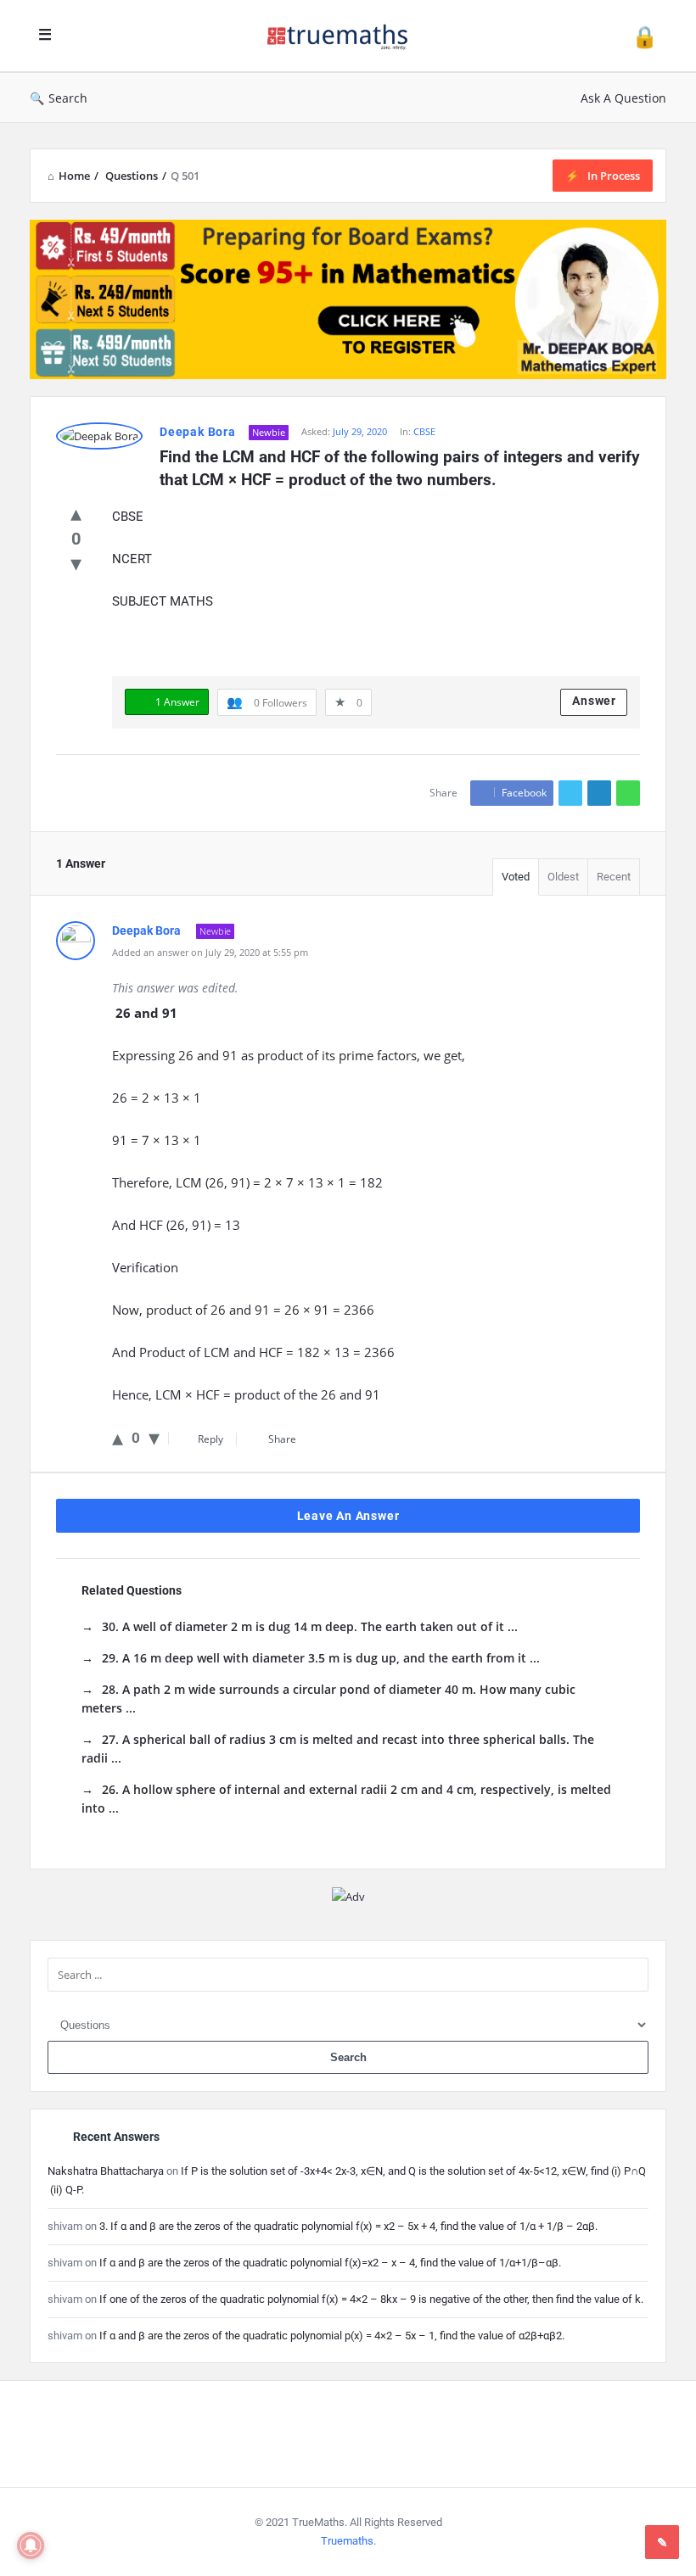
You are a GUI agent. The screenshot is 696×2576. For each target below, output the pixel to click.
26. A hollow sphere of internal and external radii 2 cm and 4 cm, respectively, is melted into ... (346, 1799)
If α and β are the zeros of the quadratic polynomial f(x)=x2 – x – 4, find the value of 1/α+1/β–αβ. (330, 2263)
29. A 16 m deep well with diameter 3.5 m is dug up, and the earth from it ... (321, 1658)
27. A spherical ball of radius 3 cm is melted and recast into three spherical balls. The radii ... (338, 1749)
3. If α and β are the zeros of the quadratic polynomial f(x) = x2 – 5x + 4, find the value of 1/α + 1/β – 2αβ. (348, 2226)
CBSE (424, 431)
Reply (210, 1439)
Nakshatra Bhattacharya (106, 2171)
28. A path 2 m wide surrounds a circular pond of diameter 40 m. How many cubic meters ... (328, 1699)
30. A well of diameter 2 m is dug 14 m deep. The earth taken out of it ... (310, 1626)
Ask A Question (623, 98)
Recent (614, 877)
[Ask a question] (662, 2542)
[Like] (76, 512)
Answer (594, 701)
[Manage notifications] (31, 2545)
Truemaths (347, 2541)
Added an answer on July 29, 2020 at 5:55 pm (210, 952)
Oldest (563, 877)
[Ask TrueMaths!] (346, 36)
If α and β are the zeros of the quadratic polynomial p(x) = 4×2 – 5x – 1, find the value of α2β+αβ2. (332, 2336)
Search (68, 98)
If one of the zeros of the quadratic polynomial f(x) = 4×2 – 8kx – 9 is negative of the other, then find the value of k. (371, 2299)
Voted (516, 877)
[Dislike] (76, 562)
